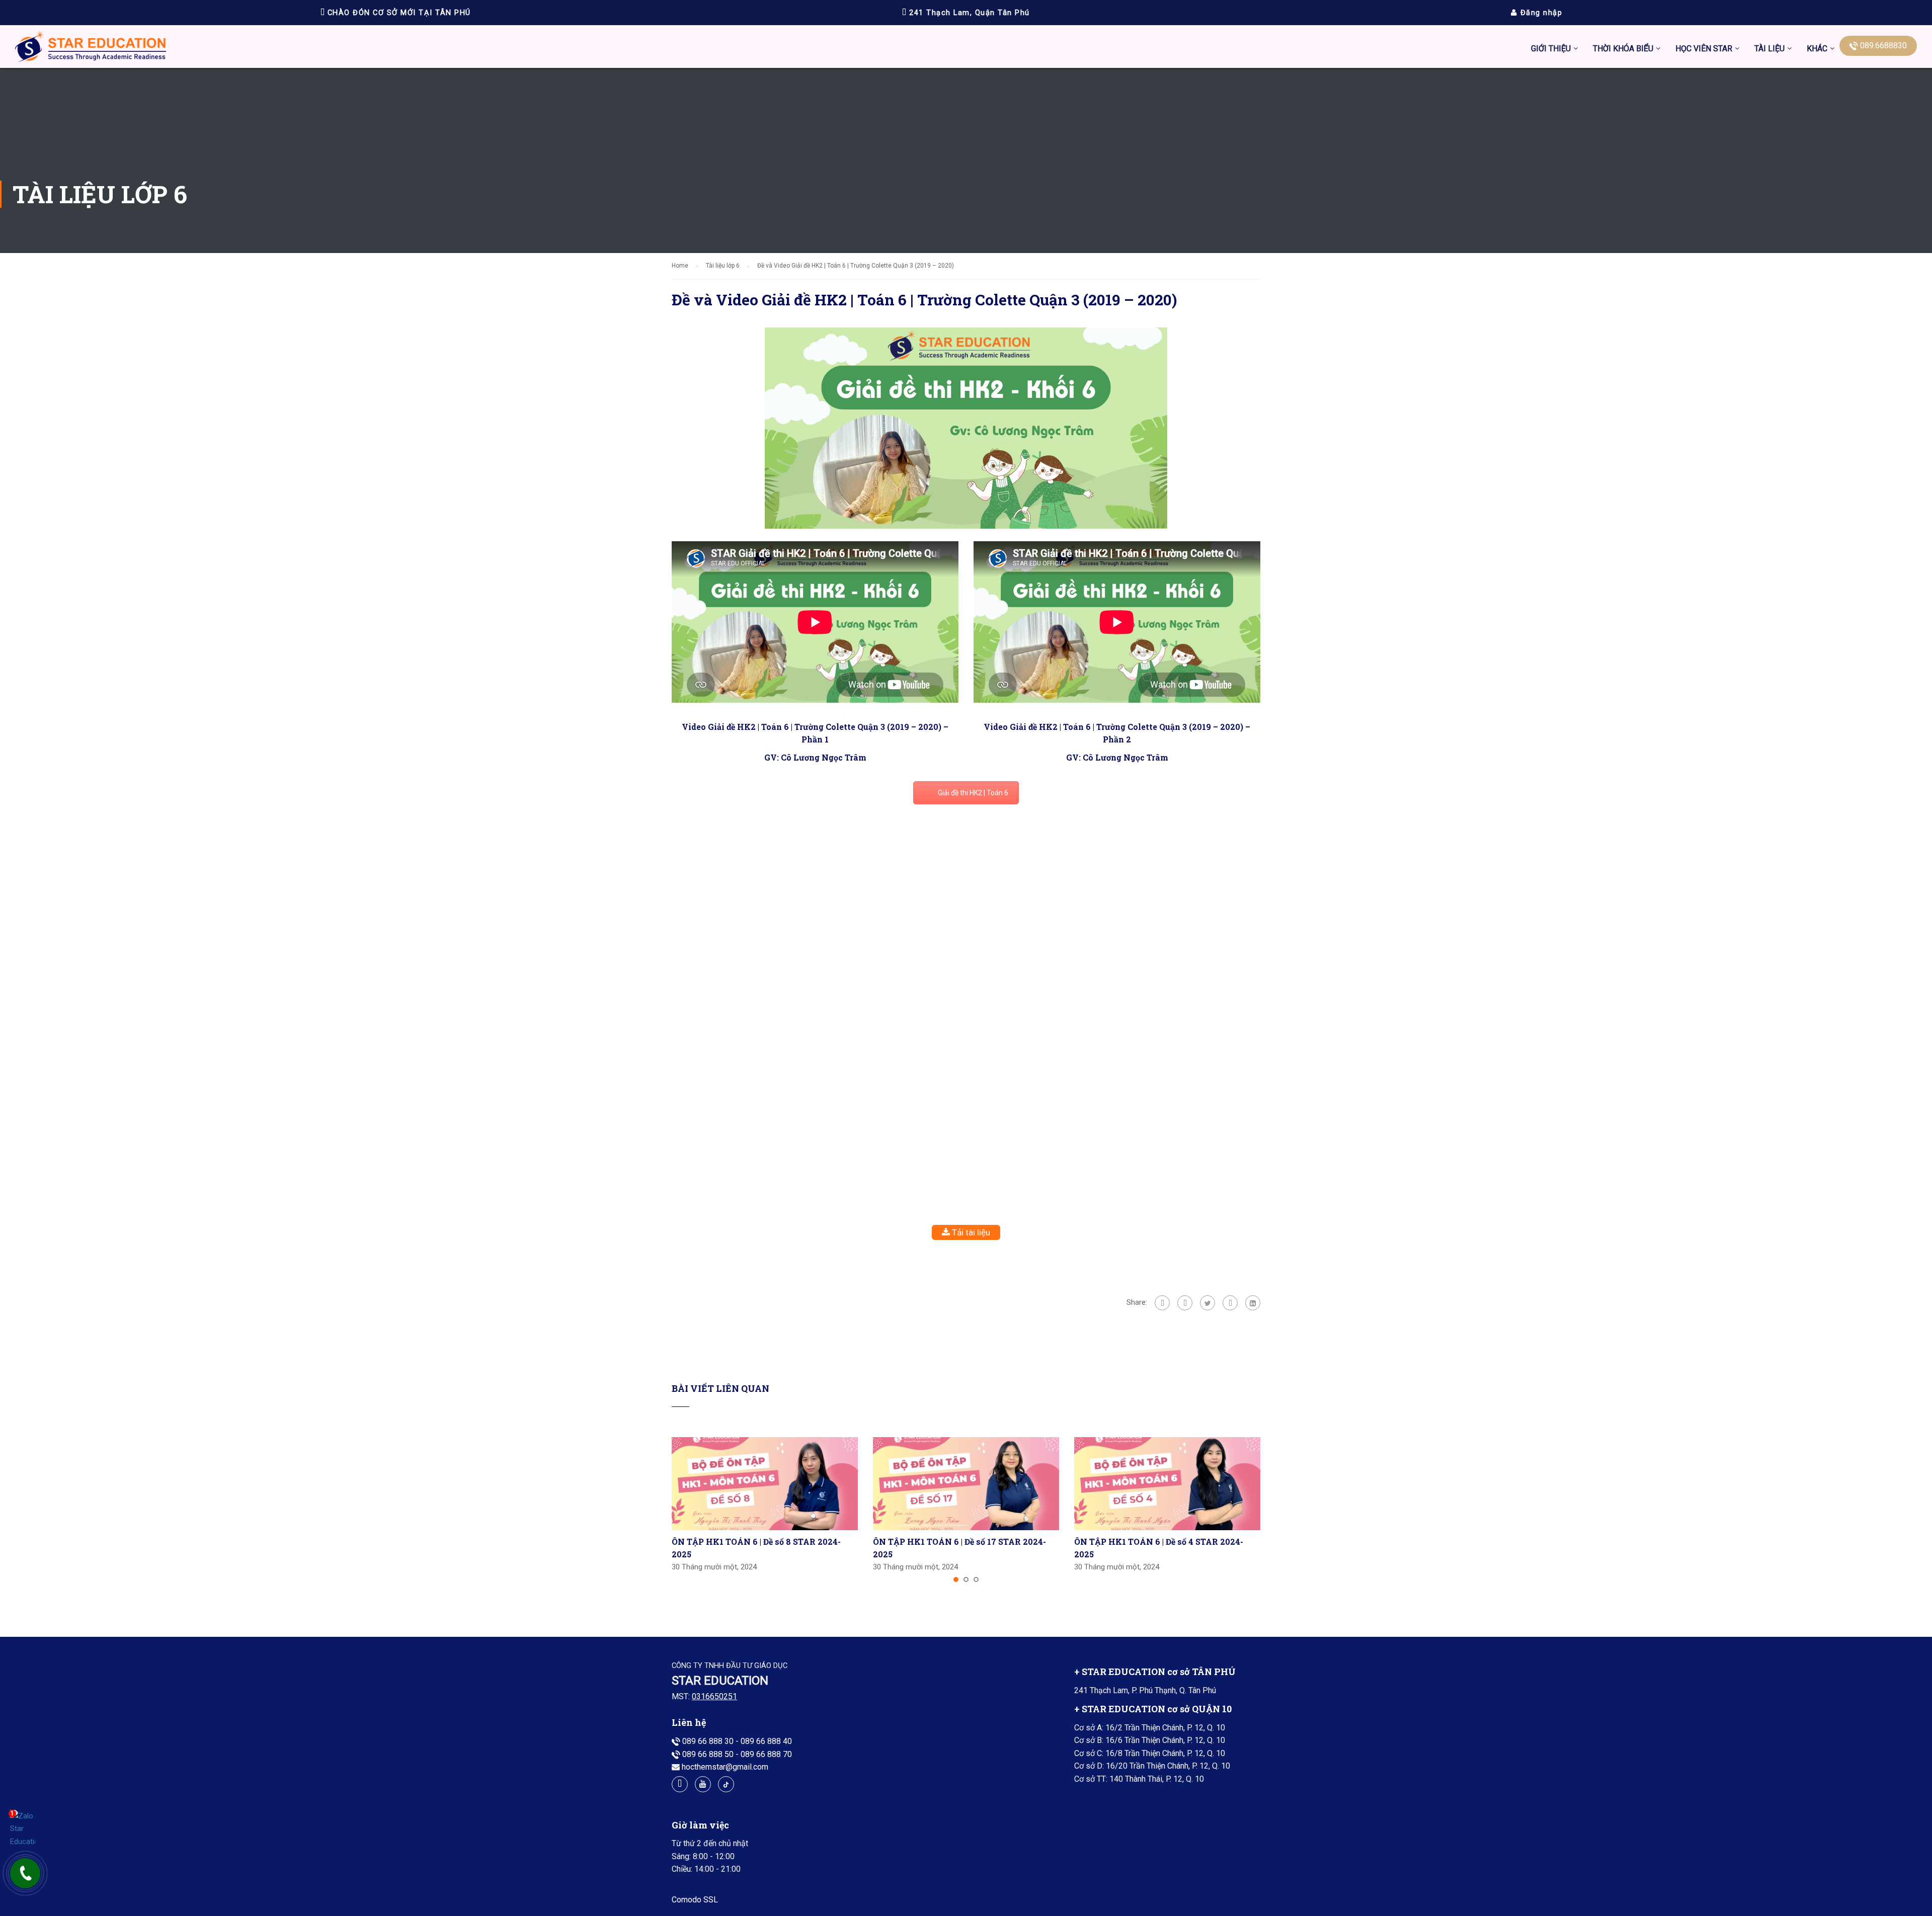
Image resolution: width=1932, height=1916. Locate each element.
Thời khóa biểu (1623, 49)
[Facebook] (1162, 1303)
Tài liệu (1769, 49)
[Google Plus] (1185, 1303)
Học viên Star (1704, 49)
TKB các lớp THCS (1625, 84)
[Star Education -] (91, 49)
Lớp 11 (1767, 250)
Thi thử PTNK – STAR (1713, 226)
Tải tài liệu (970, 1232)
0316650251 (714, 1696)
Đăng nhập (1540, 13)
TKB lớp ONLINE (1622, 155)
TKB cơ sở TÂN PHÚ (1628, 132)
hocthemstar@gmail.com (725, 1767)
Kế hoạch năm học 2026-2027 (1645, 179)
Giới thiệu (1551, 49)
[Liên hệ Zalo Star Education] (23, 1829)
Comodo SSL (695, 1900)
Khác (1817, 49)
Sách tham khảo (1782, 297)
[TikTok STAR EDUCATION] (726, 1784)
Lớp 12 (1767, 273)
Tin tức (1729, 84)
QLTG (1726, 202)
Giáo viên (1733, 108)
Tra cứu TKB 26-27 (1626, 202)
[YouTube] (703, 1784)
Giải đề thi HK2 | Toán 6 (973, 793)
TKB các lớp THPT (1625, 108)
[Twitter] (1207, 1303)
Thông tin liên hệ (1745, 132)
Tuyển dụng (1737, 155)
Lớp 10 (1767, 226)
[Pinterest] (1230, 1303)
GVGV (1727, 179)
